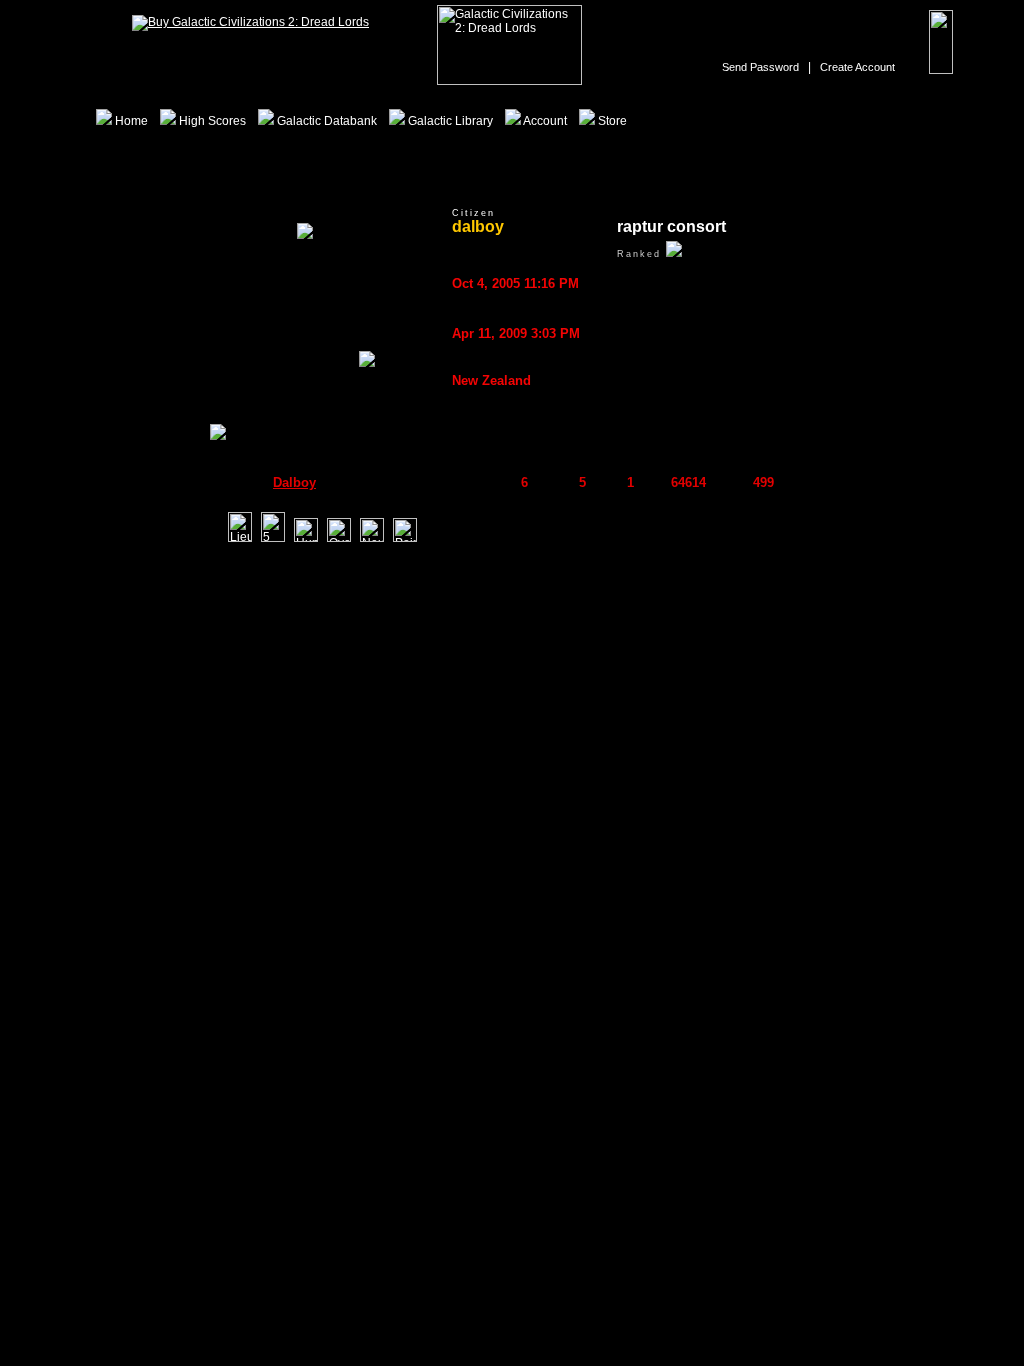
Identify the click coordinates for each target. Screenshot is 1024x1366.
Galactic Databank (325, 121)
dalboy (294, 482)
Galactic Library (449, 121)
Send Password (760, 67)
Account (544, 121)
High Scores (211, 121)
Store (611, 121)
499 (763, 482)
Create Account (857, 67)
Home (130, 121)
